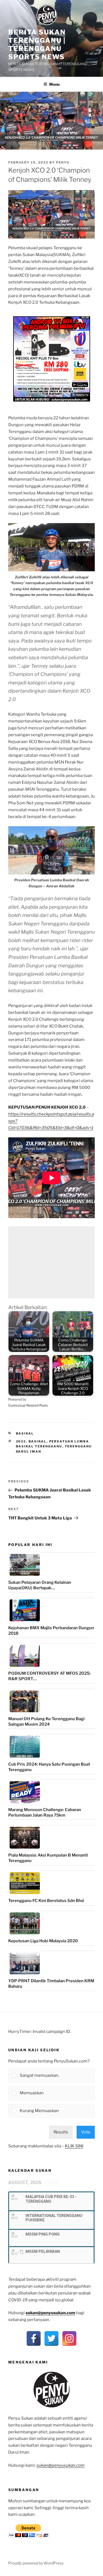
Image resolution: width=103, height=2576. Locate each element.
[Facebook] (34, 2338)
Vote (86, 2132)
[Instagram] (69, 2338)
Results (61, 2132)
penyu (63, 162)
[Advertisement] (51, 1262)
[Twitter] (51, 2338)
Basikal (25, 1433)
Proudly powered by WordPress (36, 2563)
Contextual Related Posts (28, 1405)
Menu (54, 84)
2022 (21, 1441)
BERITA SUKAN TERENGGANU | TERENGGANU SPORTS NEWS (37, 45)
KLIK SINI (74, 2146)
